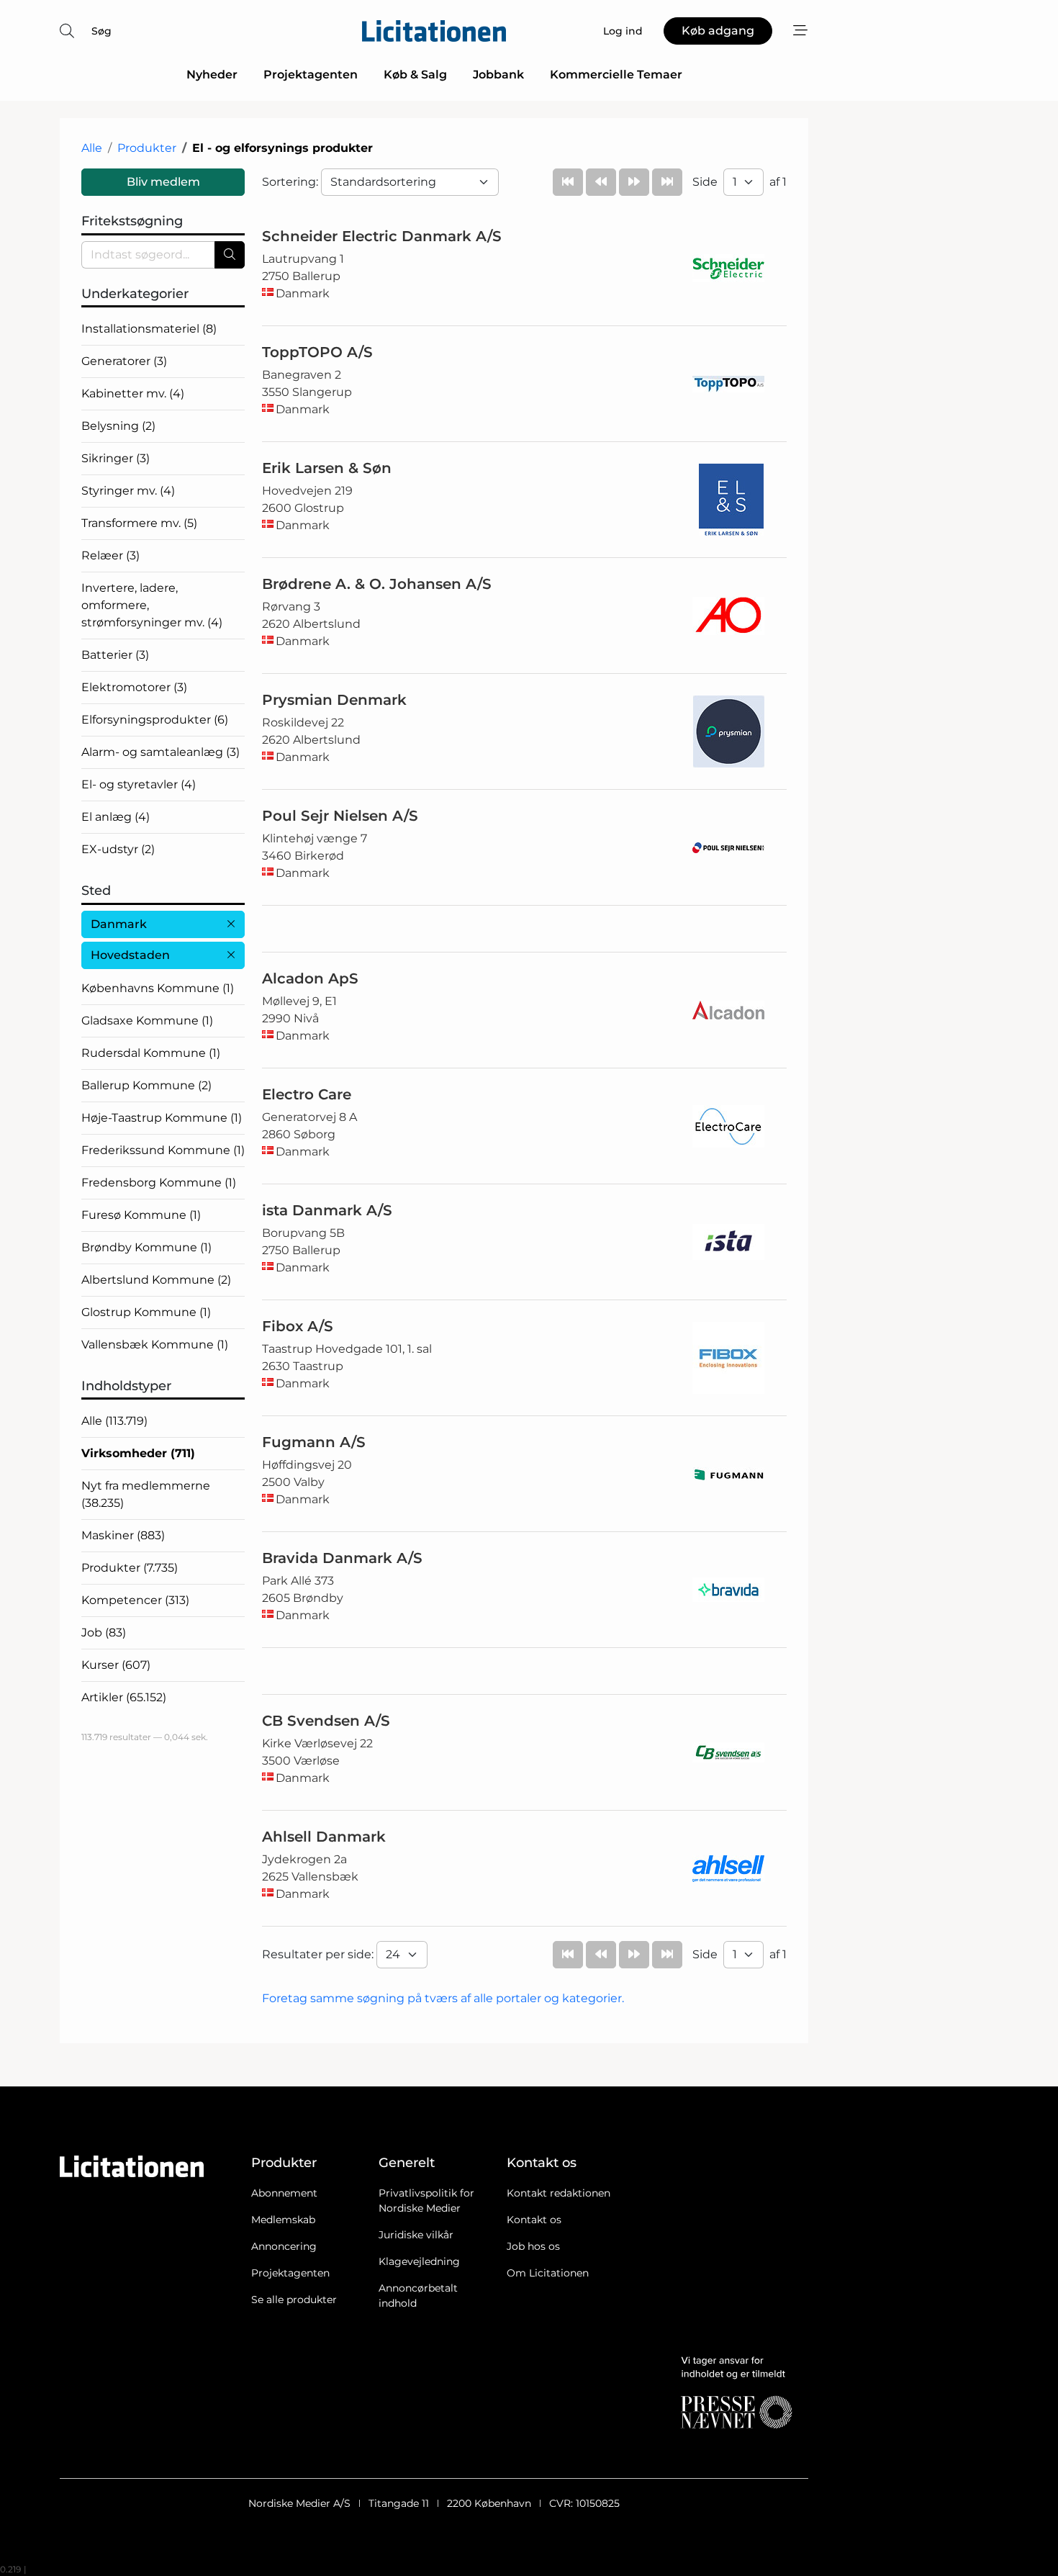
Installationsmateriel (149, 329)
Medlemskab (283, 2220)
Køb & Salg (415, 75)
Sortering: (291, 182)
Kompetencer (135, 1600)
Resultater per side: (319, 1954)
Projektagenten (311, 75)
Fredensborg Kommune (159, 1183)
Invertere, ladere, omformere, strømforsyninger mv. (152, 605)
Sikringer (116, 458)
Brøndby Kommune (146, 1247)
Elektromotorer (134, 687)
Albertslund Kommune (156, 1280)
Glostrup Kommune (146, 1312)
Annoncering (284, 2246)
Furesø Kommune (141, 1215)
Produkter (147, 148)
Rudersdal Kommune (151, 1053)
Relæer (110, 555)
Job (104, 1632)
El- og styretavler (139, 784)
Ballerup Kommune (146, 1085)
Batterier (115, 655)
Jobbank (498, 75)
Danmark (119, 924)
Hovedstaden (130, 955)
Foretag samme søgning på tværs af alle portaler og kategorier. (443, 1998)
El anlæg (116, 817)
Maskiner (123, 1535)
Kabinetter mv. (133, 393)
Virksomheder (138, 1453)
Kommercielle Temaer (616, 75)
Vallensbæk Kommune (155, 1345)
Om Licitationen (548, 2273)
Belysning (118, 426)
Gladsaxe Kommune (147, 1021)
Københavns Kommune (158, 988)
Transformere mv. (139, 523)
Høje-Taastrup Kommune (162, 1118)
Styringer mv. (128, 491)
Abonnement (284, 2193)
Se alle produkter (294, 2300)
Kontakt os (534, 2220)
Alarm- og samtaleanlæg (160, 752)
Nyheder (212, 75)
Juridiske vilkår (416, 2235)
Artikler (124, 1697)
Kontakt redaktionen (559, 2193)
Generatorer (124, 361)
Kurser (116, 1665)
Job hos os (533, 2246)
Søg (101, 31)
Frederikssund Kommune (163, 1150)
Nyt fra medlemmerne (146, 1494)
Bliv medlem (163, 182)
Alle (92, 148)
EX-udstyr (118, 849)
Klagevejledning (419, 2261)
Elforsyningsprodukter (155, 720)
